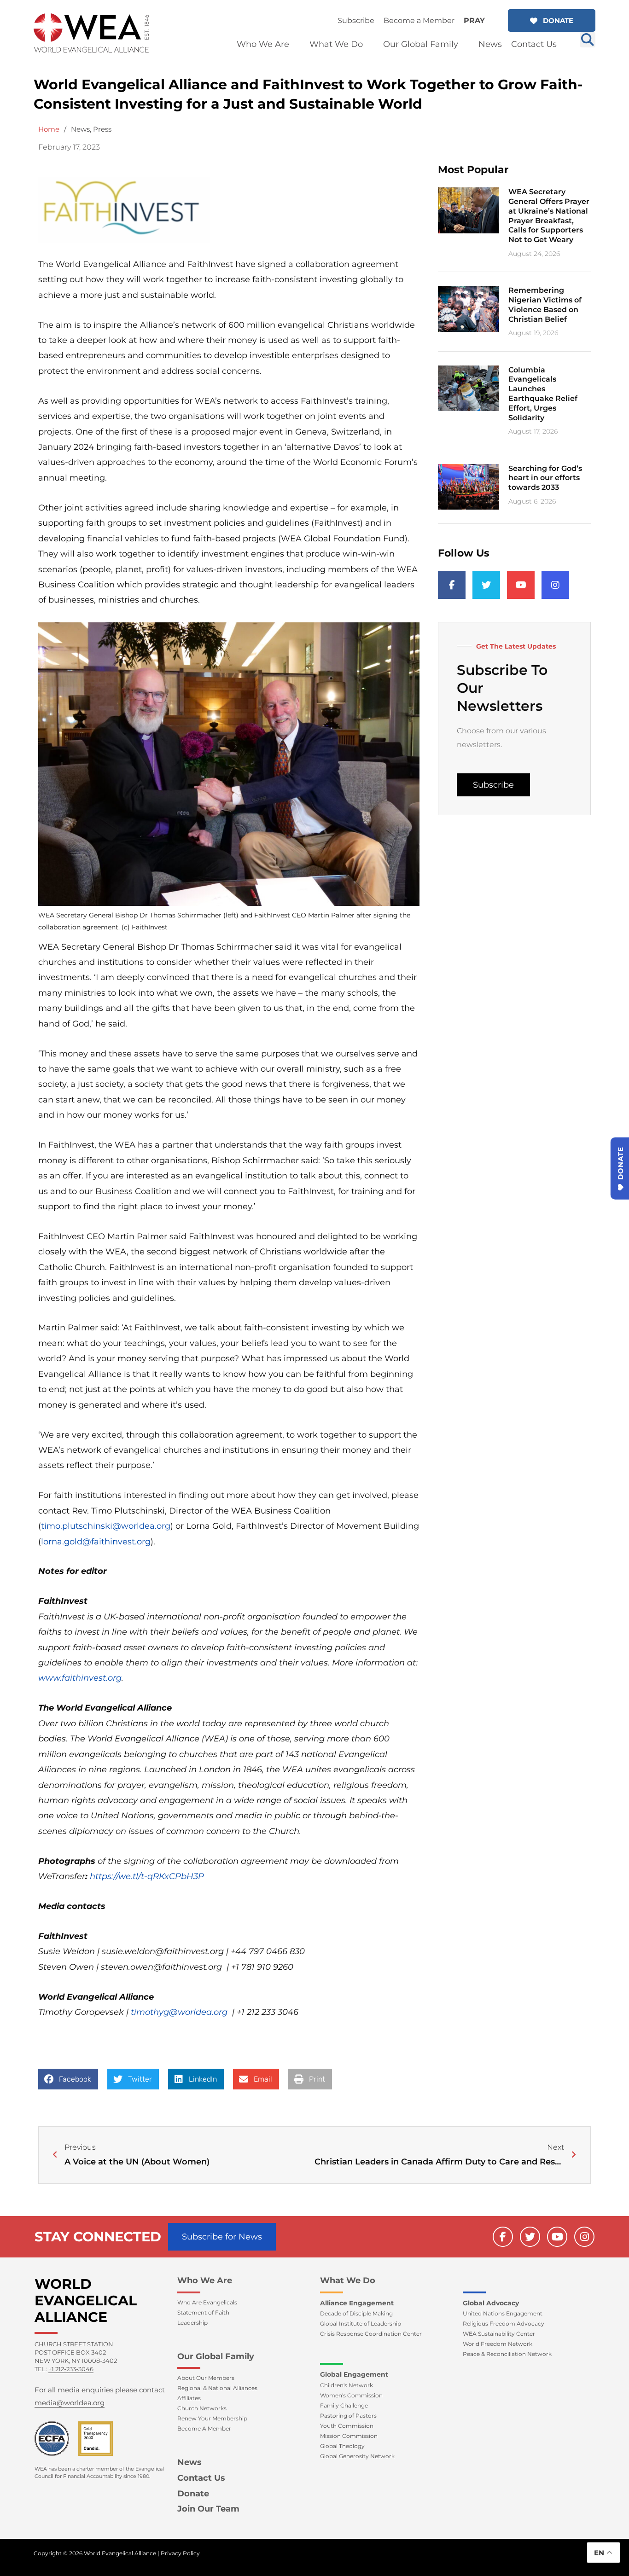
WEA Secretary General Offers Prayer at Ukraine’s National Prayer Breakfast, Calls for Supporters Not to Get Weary (549, 216)
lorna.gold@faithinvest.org (96, 1542)
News (80, 129)
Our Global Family (216, 2356)
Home (49, 129)
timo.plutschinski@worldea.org (106, 1526)
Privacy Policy (180, 2553)
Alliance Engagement (357, 2303)
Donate (193, 2494)
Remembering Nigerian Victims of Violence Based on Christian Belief (545, 305)
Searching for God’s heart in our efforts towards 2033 (545, 478)
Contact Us (201, 2478)
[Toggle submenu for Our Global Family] (465, 44)
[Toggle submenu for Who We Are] (296, 44)
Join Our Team (208, 2509)
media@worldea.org (70, 2403)
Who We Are (205, 2280)
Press (102, 129)
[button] (552, 20)
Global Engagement (354, 2374)
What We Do (348, 2280)
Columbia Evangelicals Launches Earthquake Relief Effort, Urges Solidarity (543, 394)
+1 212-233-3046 (71, 2369)
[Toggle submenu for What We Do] (369, 44)
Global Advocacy (491, 2303)
